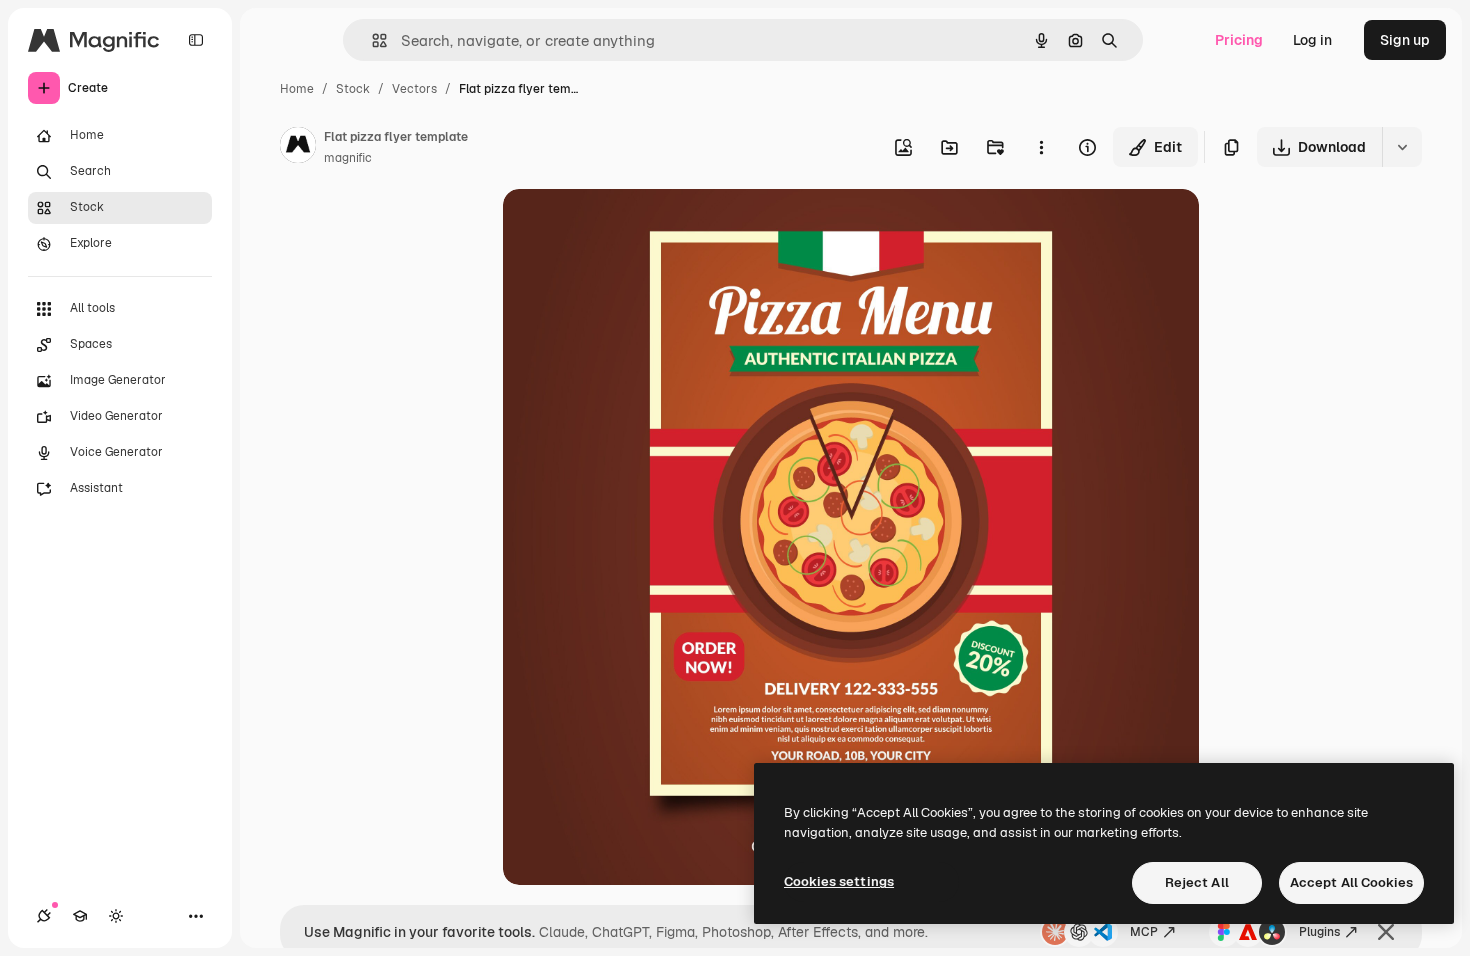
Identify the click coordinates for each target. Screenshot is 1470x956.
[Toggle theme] (116, 916)
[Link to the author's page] (298, 148)
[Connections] (44, 916)
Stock (353, 89)
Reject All (1197, 882)
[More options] (1041, 147)
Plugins (1319, 932)
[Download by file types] (1402, 147)
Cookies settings (839, 881)
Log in (1312, 40)
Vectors (414, 89)
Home (297, 89)
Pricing (1239, 40)
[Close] (1386, 932)
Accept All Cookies (1351, 882)
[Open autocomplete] (371, 40)
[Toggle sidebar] (196, 40)
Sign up (1405, 40)
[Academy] (80, 916)
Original (631, 227)
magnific (348, 158)
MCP (1144, 932)
